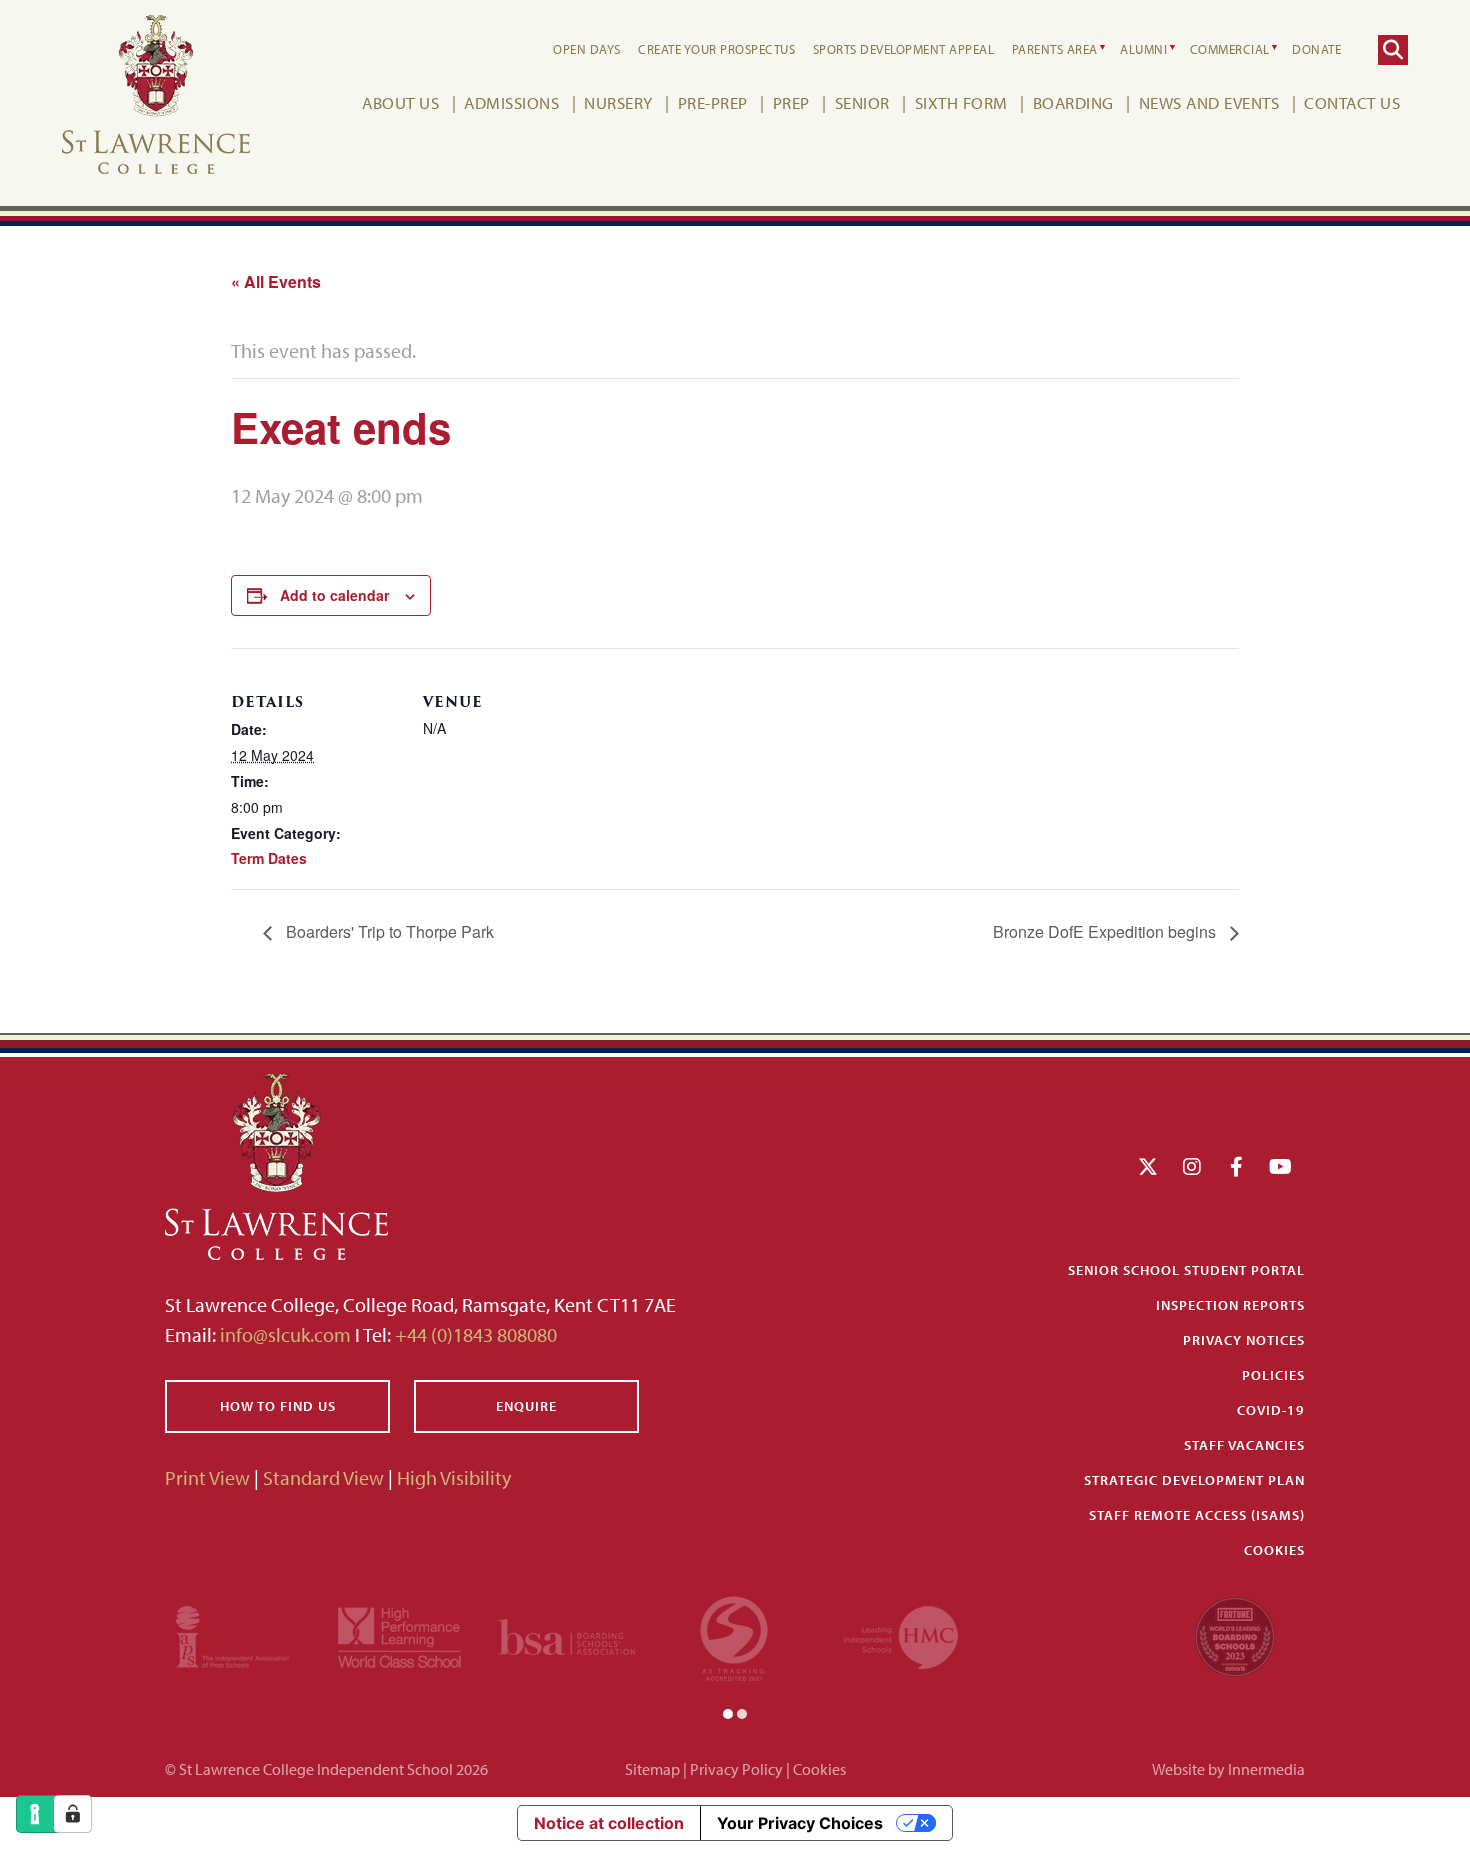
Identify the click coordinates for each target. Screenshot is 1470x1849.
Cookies (1274, 1550)
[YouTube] (1280, 1166)
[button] (728, 1712)
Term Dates (269, 858)
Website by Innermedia (1228, 1769)
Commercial (1230, 49)
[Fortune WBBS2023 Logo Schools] (1235, 1634)
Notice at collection (609, 1823)
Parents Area (1055, 49)
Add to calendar (334, 595)
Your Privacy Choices (800, 1823)
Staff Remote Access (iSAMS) (1197, 1515)
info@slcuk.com (285, 1334)
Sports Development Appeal (904, 49)
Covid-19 (1271, 1410)
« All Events (276, 281)
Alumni (1143, 49)
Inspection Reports (1230, 1305)
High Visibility (454, 1477)
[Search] (1393, 50)
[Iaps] (232, 1634)
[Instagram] (1192, 1166)
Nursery (618, 102)
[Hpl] (399, 1634)
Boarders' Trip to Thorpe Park (388, 931)
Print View (207, 1477)
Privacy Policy (736, 1769)
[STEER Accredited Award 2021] (734, 1634)
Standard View (323, 1477)
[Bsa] (566, 1634)
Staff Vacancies (1244, 1445)
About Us (400, 102)
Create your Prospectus (716, 49)
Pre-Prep (713, 102)
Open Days (587, 49)
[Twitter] (1148, 1166)
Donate (1316, 49)
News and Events (1209, 102)
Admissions (511, 102)
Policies (1273, 1375)
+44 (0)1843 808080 (474, 1334)
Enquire (526, 1406)
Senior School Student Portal (1186, 1270)
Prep (791, 102)
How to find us (278, 1406)
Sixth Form (961, 102)
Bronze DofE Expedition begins (1106, 931)
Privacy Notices (1244, 1340)
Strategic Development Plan (1194, 1480)
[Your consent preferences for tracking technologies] (73, 1814)
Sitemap (652, 1769)
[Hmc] (901, 1634)
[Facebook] (1236, 1166)
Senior (862, 102)
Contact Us (1352, 102)
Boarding (1073, 102)
